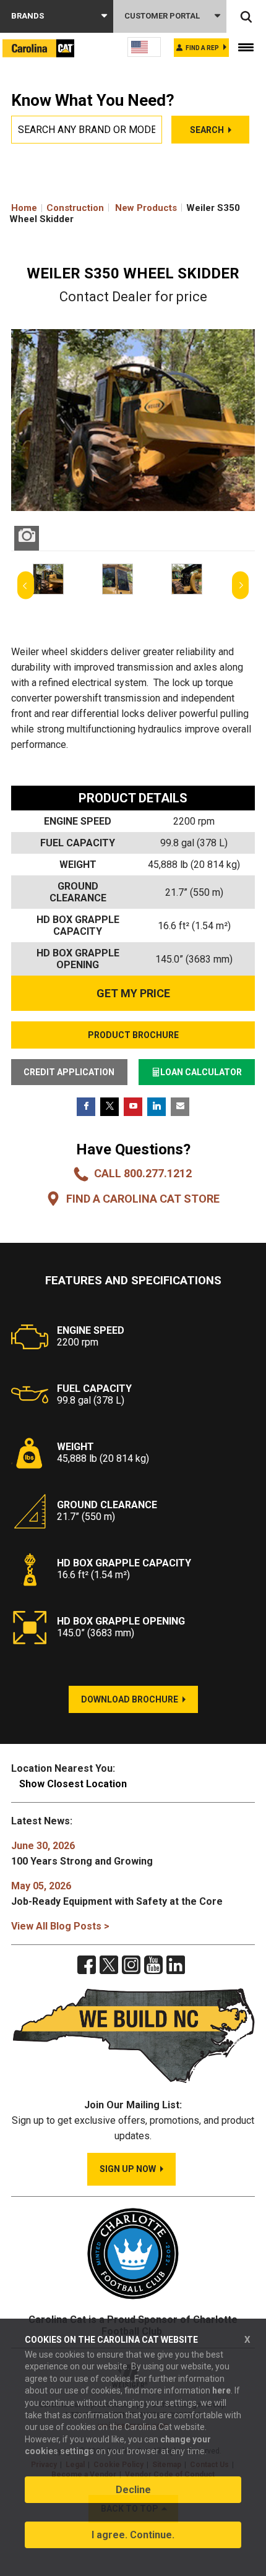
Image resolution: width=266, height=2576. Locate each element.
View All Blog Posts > (60, 1926)
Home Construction (58, 208)
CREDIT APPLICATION (69, 1072)
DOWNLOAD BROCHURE (130, 1699)
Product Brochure (133, 1035)
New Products (146, 208)
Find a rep (202, 48)
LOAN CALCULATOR (201, 1072)
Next (240, 586)
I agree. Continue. (133, 2535)
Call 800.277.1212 (143, 1173)
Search (207, 130)
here (221, 2390)
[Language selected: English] (144, 47)
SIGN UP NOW (128, 2169)
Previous (26, 586)
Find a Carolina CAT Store (143, 1199)
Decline (133, 2490)
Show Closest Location (73, 1784)
